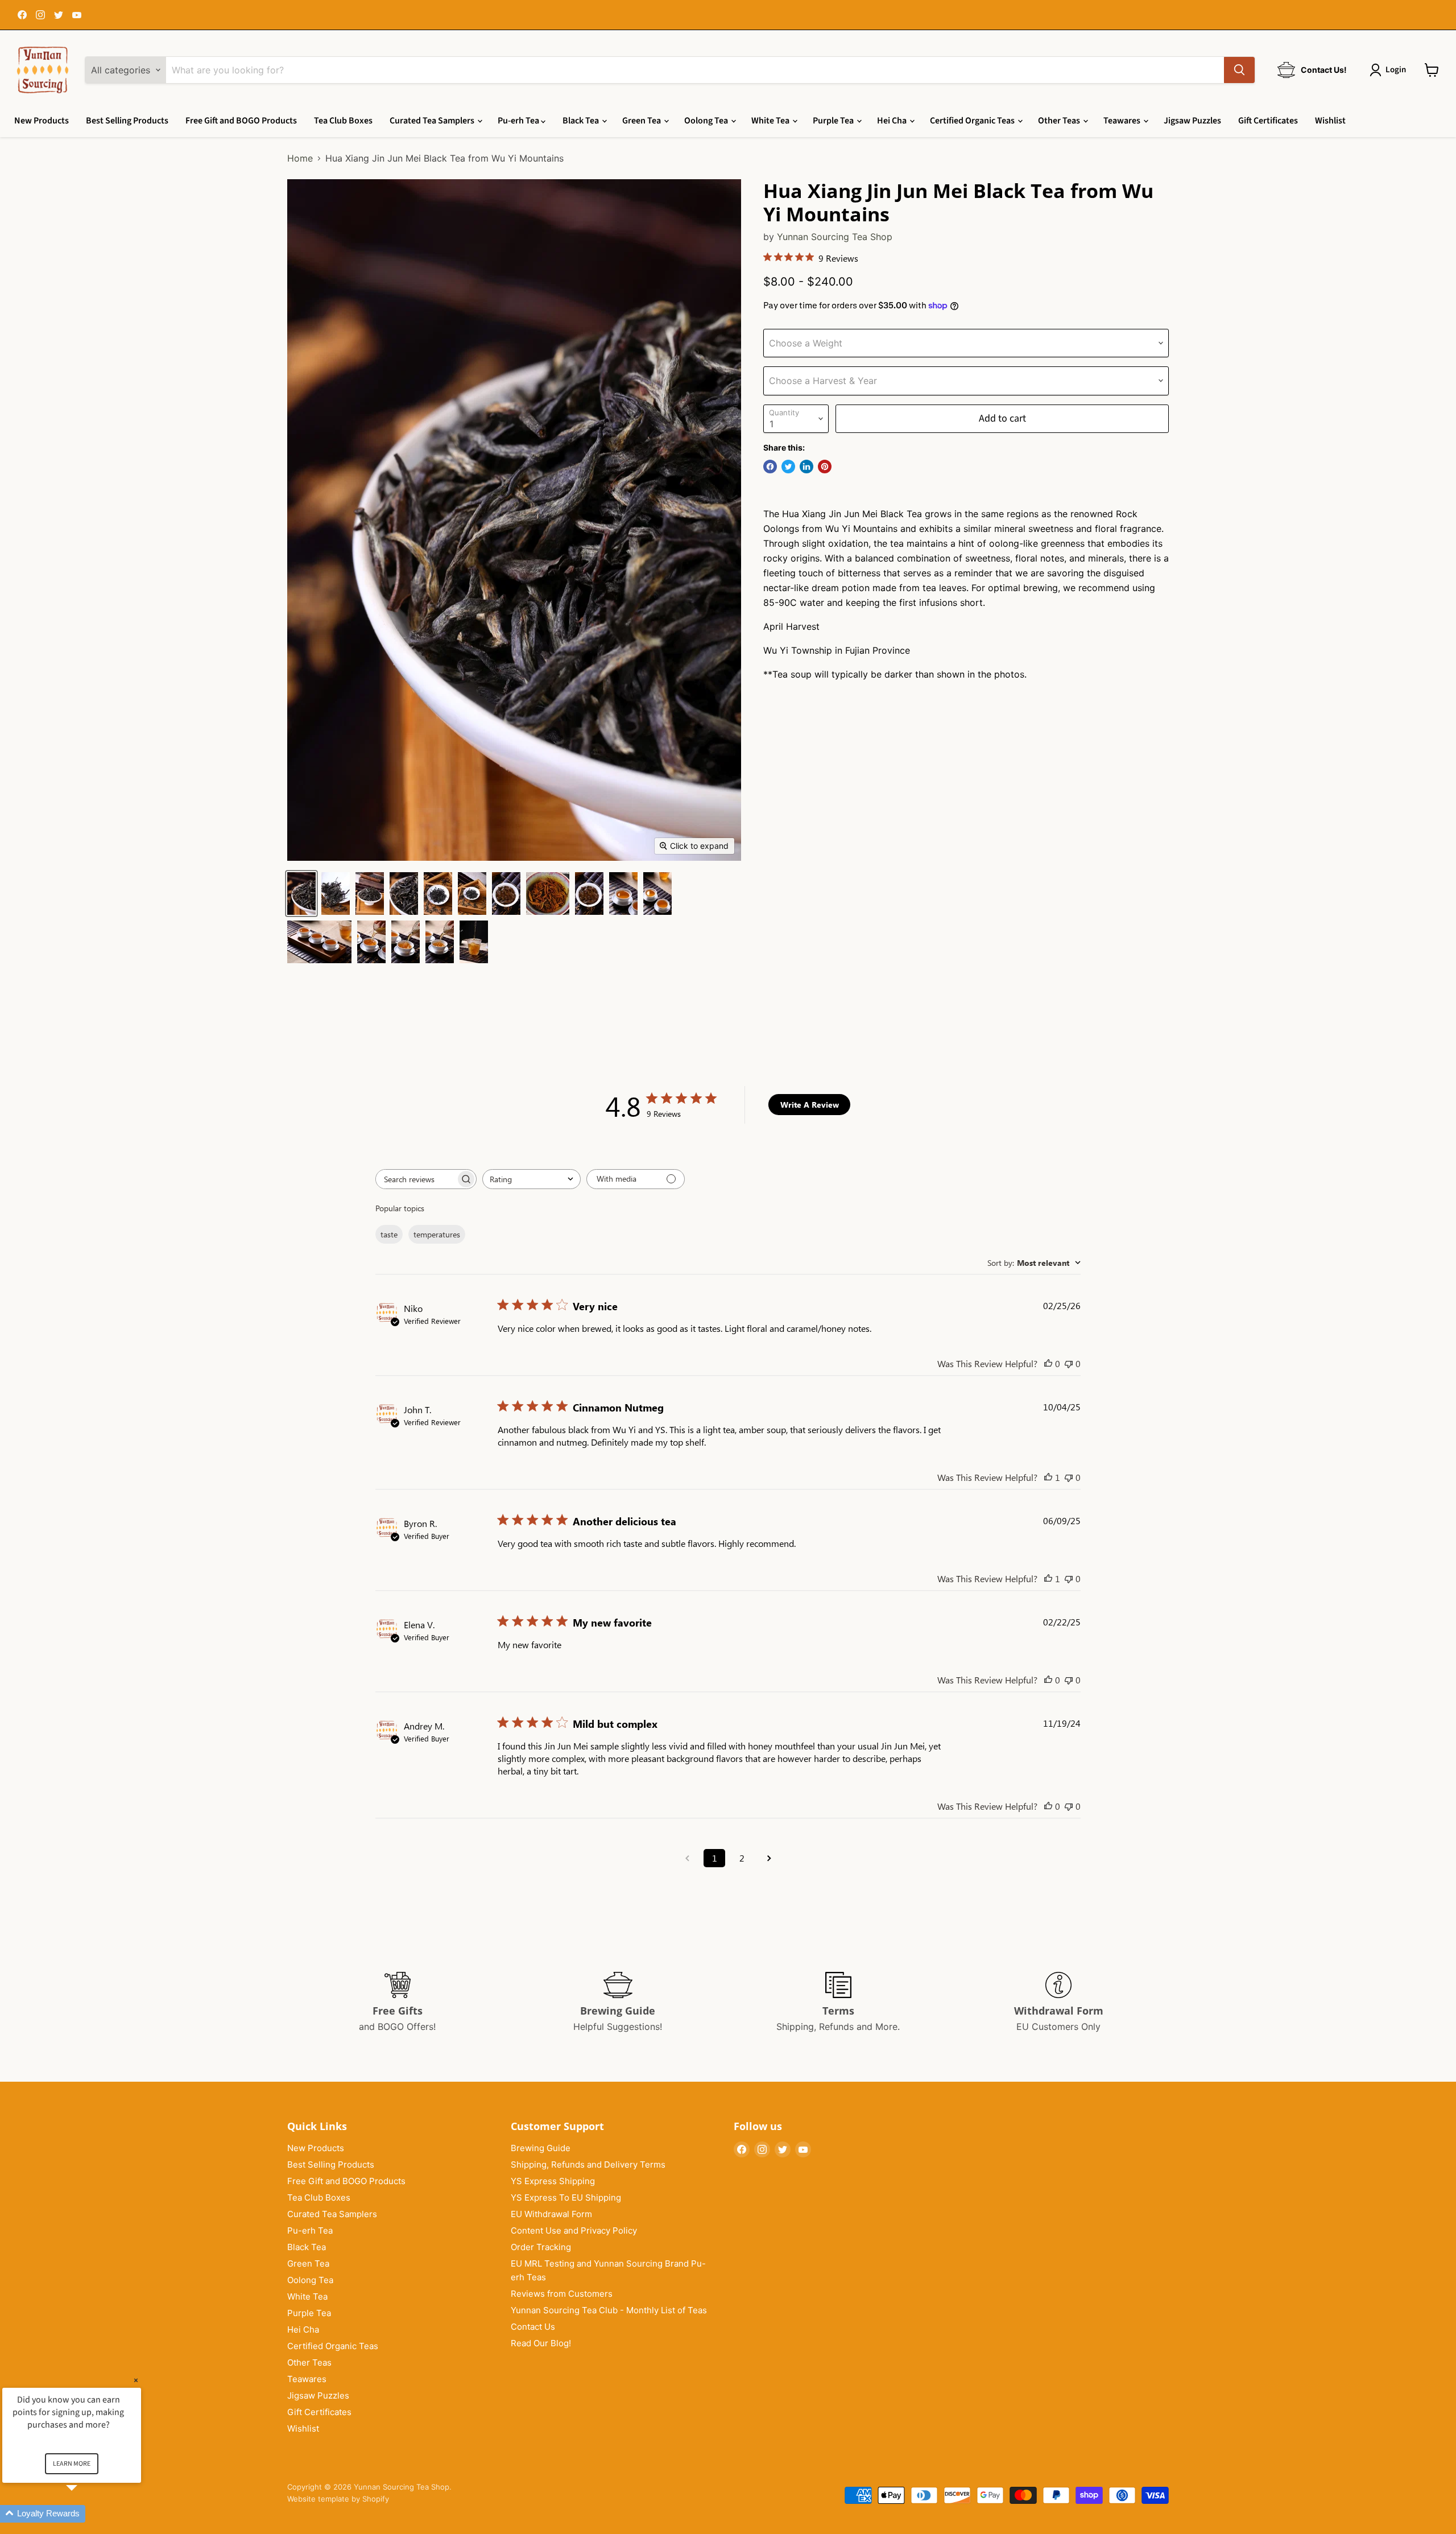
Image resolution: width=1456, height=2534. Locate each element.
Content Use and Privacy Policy (574, 2230)
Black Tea (582, 121)
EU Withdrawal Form (551, 2214)
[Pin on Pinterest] (825, 467)
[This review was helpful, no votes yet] (1048, 1363)
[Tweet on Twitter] (788, 467)
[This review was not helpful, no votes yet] (1069, 1363)
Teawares (1123, 121)
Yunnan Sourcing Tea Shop (835, 237)
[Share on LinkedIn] (806, 467)
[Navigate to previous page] (687, 1858)
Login (1396, 70)
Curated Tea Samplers (433, 121)
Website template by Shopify (338, 2499)
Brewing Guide (541, 2148)
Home (300, 158)
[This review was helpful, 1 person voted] (1048, 1477)
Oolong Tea (707, 121)
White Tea (771, 121)
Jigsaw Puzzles (1192, 121)
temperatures (437, 1234)
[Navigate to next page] (769, 1858)
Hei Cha (893, 121)
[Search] (1239, 70)
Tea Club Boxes (343, 121)
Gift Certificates (1268, 121)
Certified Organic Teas (973, 121)
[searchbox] (416, 1179)
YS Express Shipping (553, 2181)
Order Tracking (541, 2247)
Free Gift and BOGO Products (241, 121)
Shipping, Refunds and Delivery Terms (588, 2164)
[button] (85, 2514)
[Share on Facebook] (770, 467)
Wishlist (1330, 121)
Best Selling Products (127, 121)
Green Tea (642, 121)
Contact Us (533, 2327)
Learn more (72, 2464)
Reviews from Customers (562, 2294)
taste (389, 1234)
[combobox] (531, 1179)
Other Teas (1060, 121)
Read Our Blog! (541, 2343)
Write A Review (810, 1105)
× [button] (136, 2380)
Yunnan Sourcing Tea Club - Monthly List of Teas (609, 2310)
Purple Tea (834, 121)
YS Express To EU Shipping (566, 2197)
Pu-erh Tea (519, 121)
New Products (42, 121)
